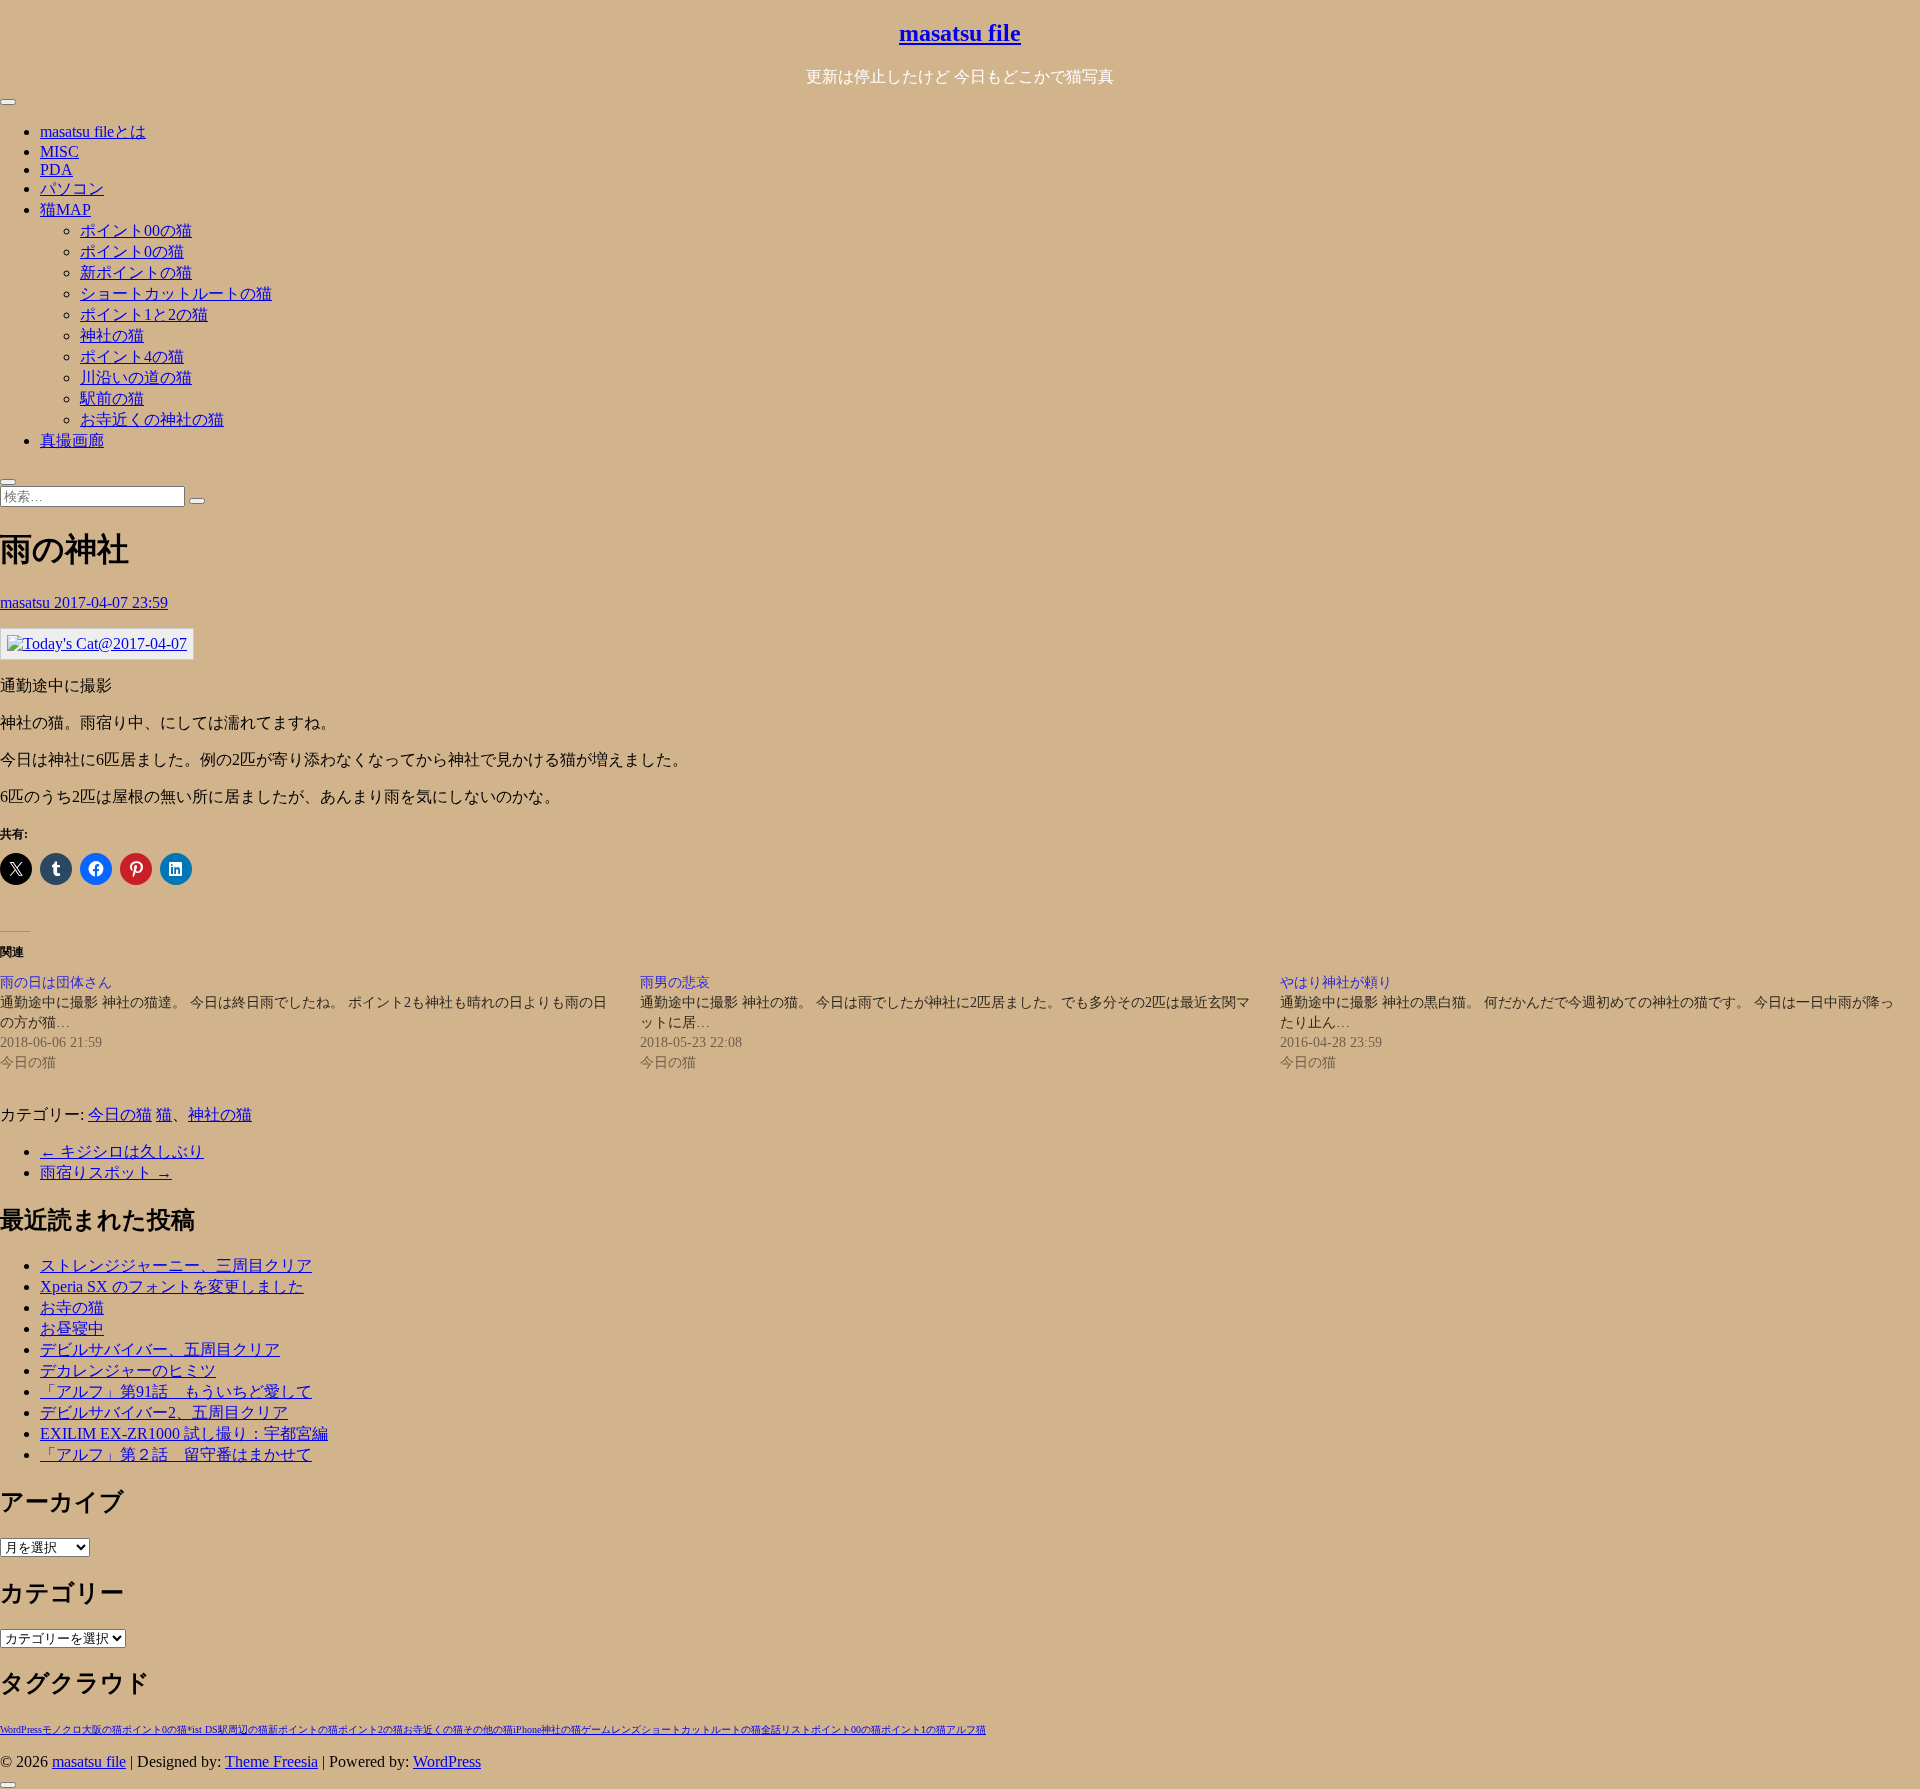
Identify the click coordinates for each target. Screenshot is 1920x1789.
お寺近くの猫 (433, 1729)
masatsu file (960, 33)
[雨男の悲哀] (960, 1023)
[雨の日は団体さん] (320, 1023)
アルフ (961, 1729)
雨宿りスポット (106, 1172)
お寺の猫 (72, 1307)
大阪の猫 (102, 1729)
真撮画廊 (72, 440)
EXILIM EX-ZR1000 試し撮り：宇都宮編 (184, 1433)
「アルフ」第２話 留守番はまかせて (176, 1454)
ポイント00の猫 (136, 230)
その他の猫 (488, 1729)
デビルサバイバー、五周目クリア (160, 1349)
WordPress (21, 1729)
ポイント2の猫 (370, 1729)
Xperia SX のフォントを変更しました (172, 1286)
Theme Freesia (271, 1761)
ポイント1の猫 (913, 1729)
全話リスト (786, 1729)
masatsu (27, 602)
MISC (59, 151)
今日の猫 (120, 1114)
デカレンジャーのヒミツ (128, 1370)
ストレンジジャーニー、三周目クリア (176, 1265)
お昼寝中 (72, 1328)
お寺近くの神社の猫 (152, 419)
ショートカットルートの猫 (176, 293)
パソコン (72, 188)
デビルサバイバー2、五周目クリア (164, 1412)
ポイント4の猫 (132, 356)
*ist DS (202, 1729)
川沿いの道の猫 (136, 377)
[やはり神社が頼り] (1600, 1023)
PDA (56, 169)
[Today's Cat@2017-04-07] (97, 643)
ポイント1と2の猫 (144, 314)
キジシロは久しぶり (122, 1151)
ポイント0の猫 (132, 251)
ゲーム (596, 1729)
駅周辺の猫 (243, 1729)
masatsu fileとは (93, 131)
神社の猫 (112, 335)
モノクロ (62, 1729)
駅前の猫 (112, 398)
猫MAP (65, 209)
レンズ (626, 1729)
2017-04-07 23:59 (111, 602)
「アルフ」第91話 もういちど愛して (176, 1391)
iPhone (527, 1729)
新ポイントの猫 (136, 272)
